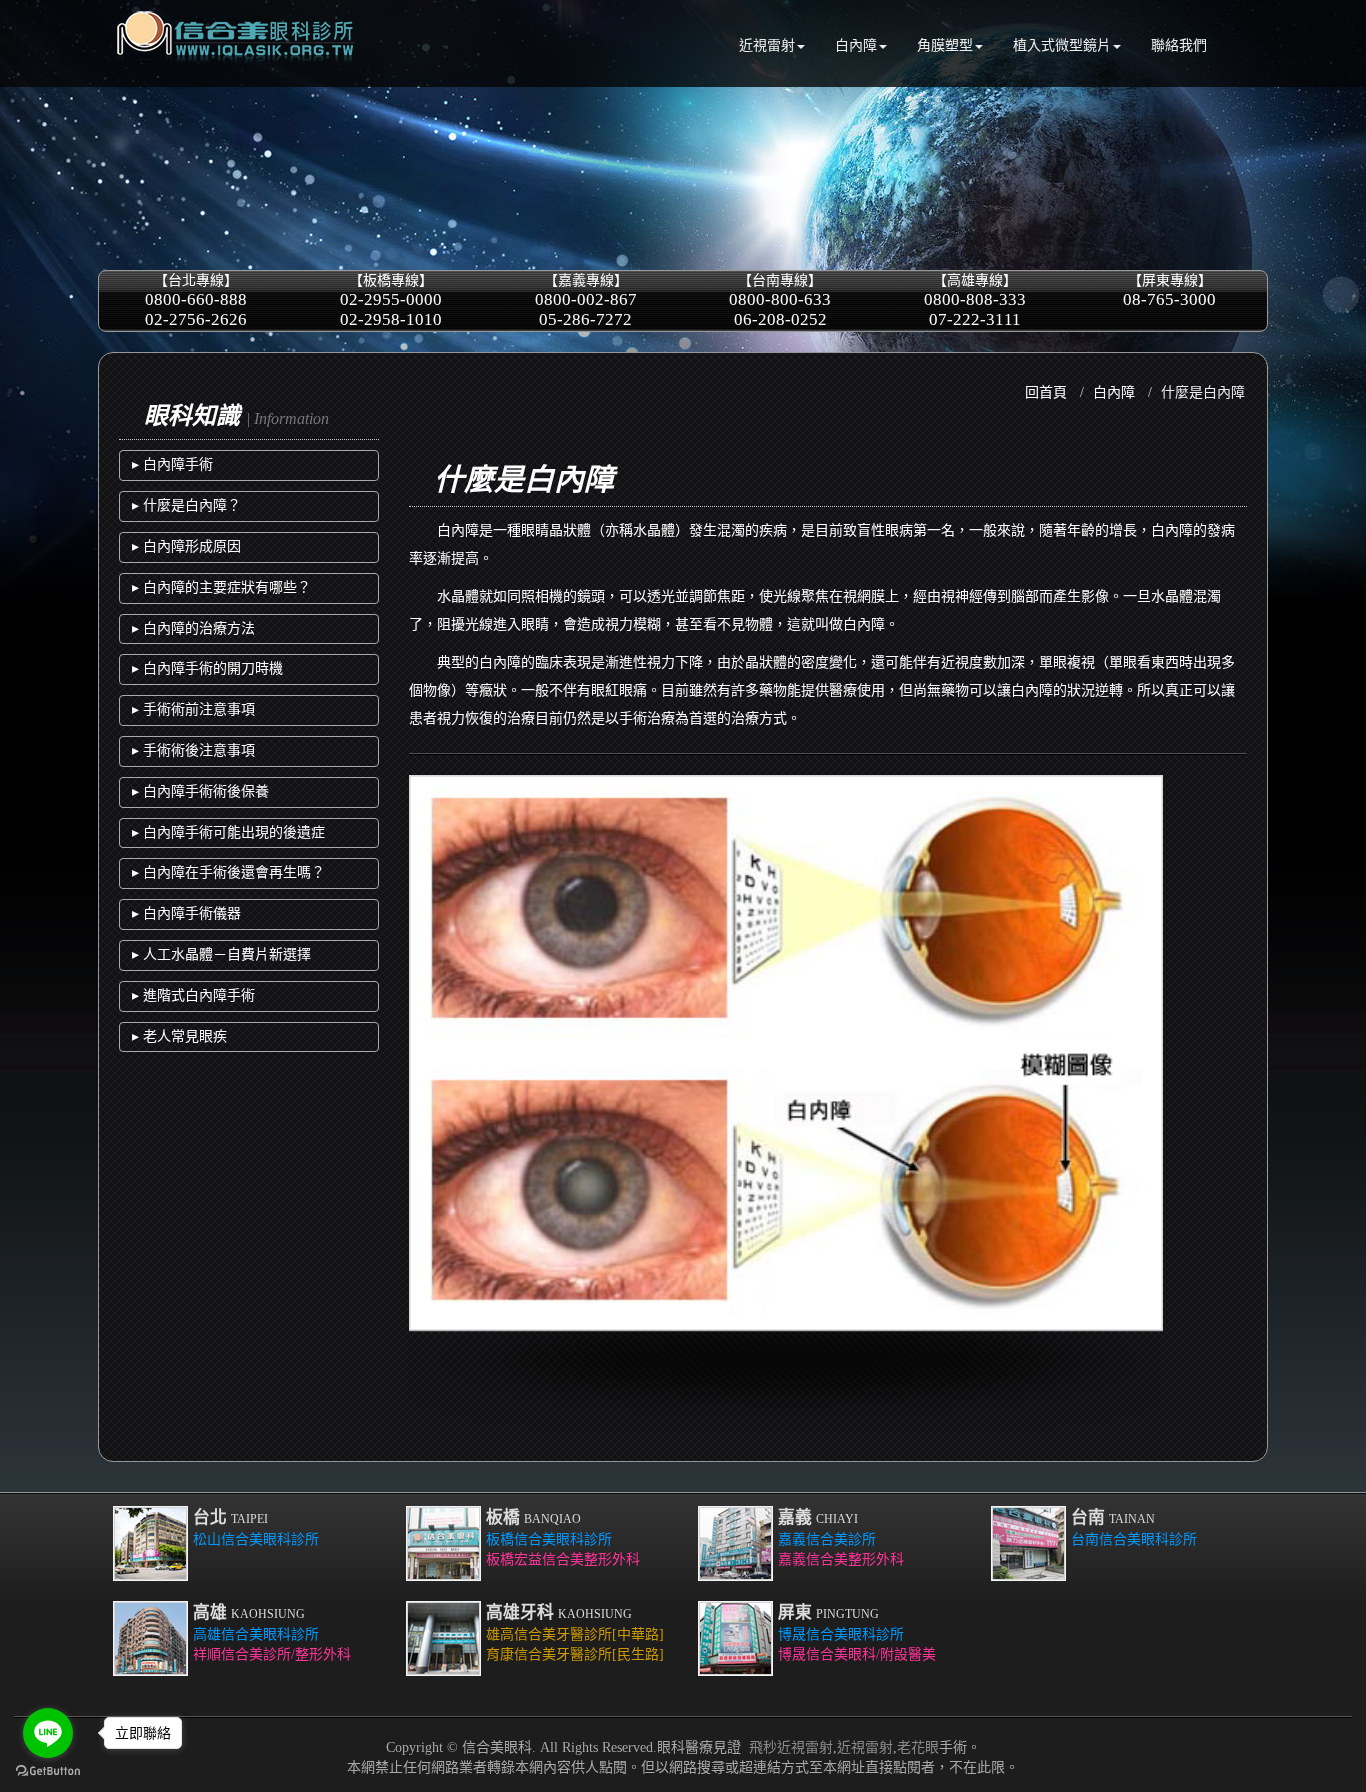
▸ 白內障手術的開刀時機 (207, 668)
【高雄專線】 (975, 300)
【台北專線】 (196, 300)
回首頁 (1046, 392)
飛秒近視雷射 (791, 1747)
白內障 (856, 45)
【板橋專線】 (391, 300)
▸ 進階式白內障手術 (193, 995)
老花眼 (918, 1747)
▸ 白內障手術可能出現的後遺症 (228, 832)
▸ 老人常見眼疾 (179, 1036)
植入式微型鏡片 (1062, 45)
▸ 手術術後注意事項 (193, 750)
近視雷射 (767, 45)
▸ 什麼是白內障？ (186, 505)
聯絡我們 (1179, 45)
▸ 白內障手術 (172, 464)
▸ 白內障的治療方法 (193, 628)
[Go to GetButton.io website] (48, 1771)
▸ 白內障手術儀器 (186, 913)
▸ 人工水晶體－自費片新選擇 (221, 954)
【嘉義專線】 (586, 300)
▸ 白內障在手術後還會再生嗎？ (228, 872)
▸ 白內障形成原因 (186, 546)
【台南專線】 (780, 300)
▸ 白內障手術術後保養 (200, 791)
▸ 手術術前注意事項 (193, 709)
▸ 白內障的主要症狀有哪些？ (221, 587)
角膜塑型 (945, 45)
